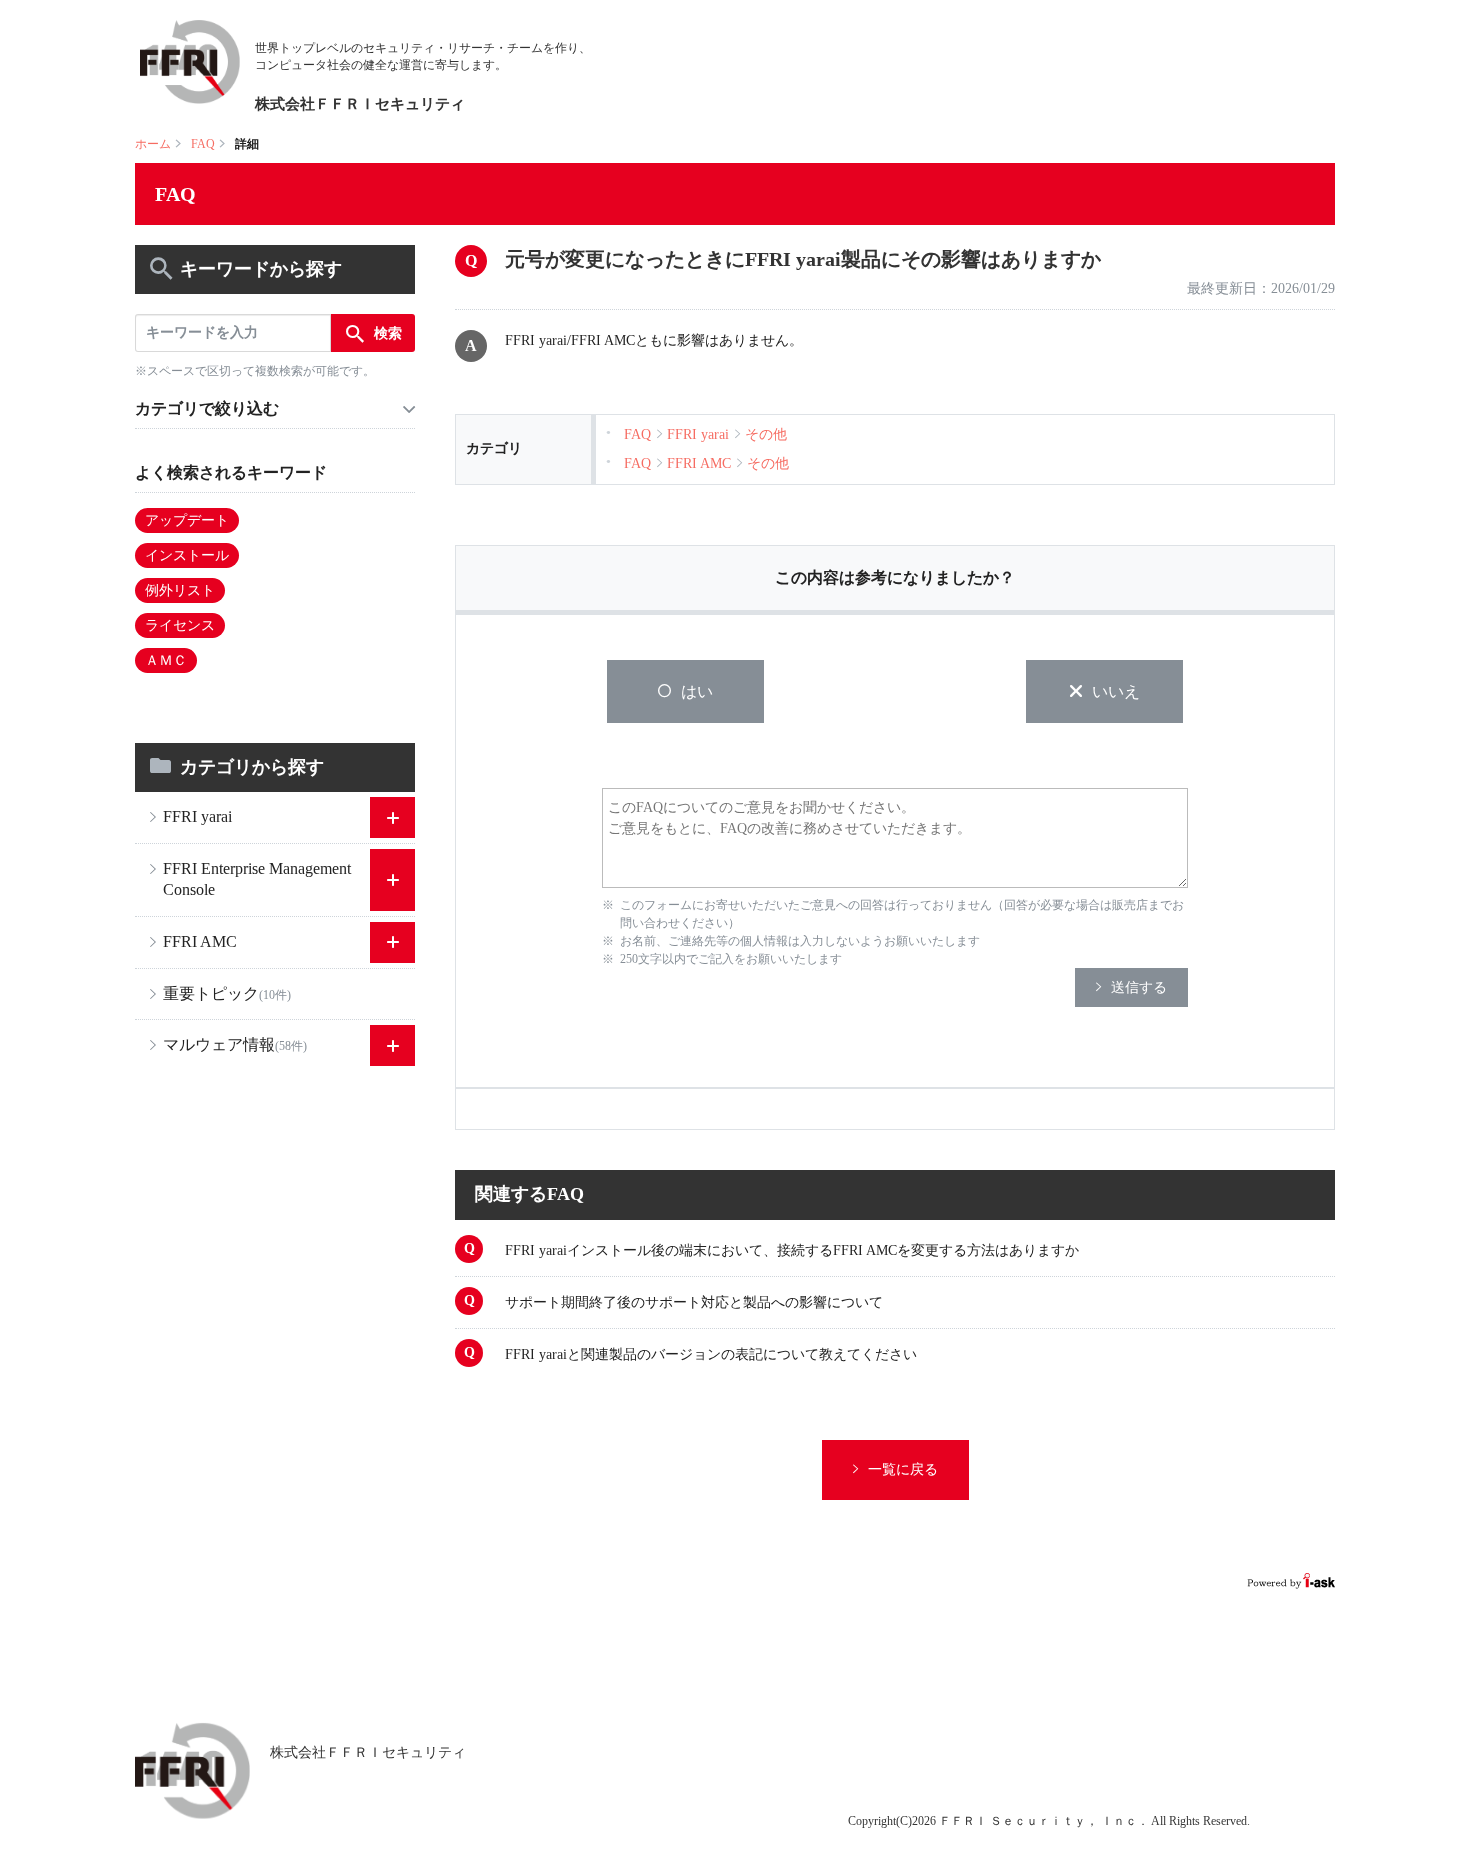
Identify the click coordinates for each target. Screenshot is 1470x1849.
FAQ (203, 144)
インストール (187, 555)
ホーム (153, 144)
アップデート (187, 520)
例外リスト (180, 590)
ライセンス (180, 625)
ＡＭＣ (166, 660)
